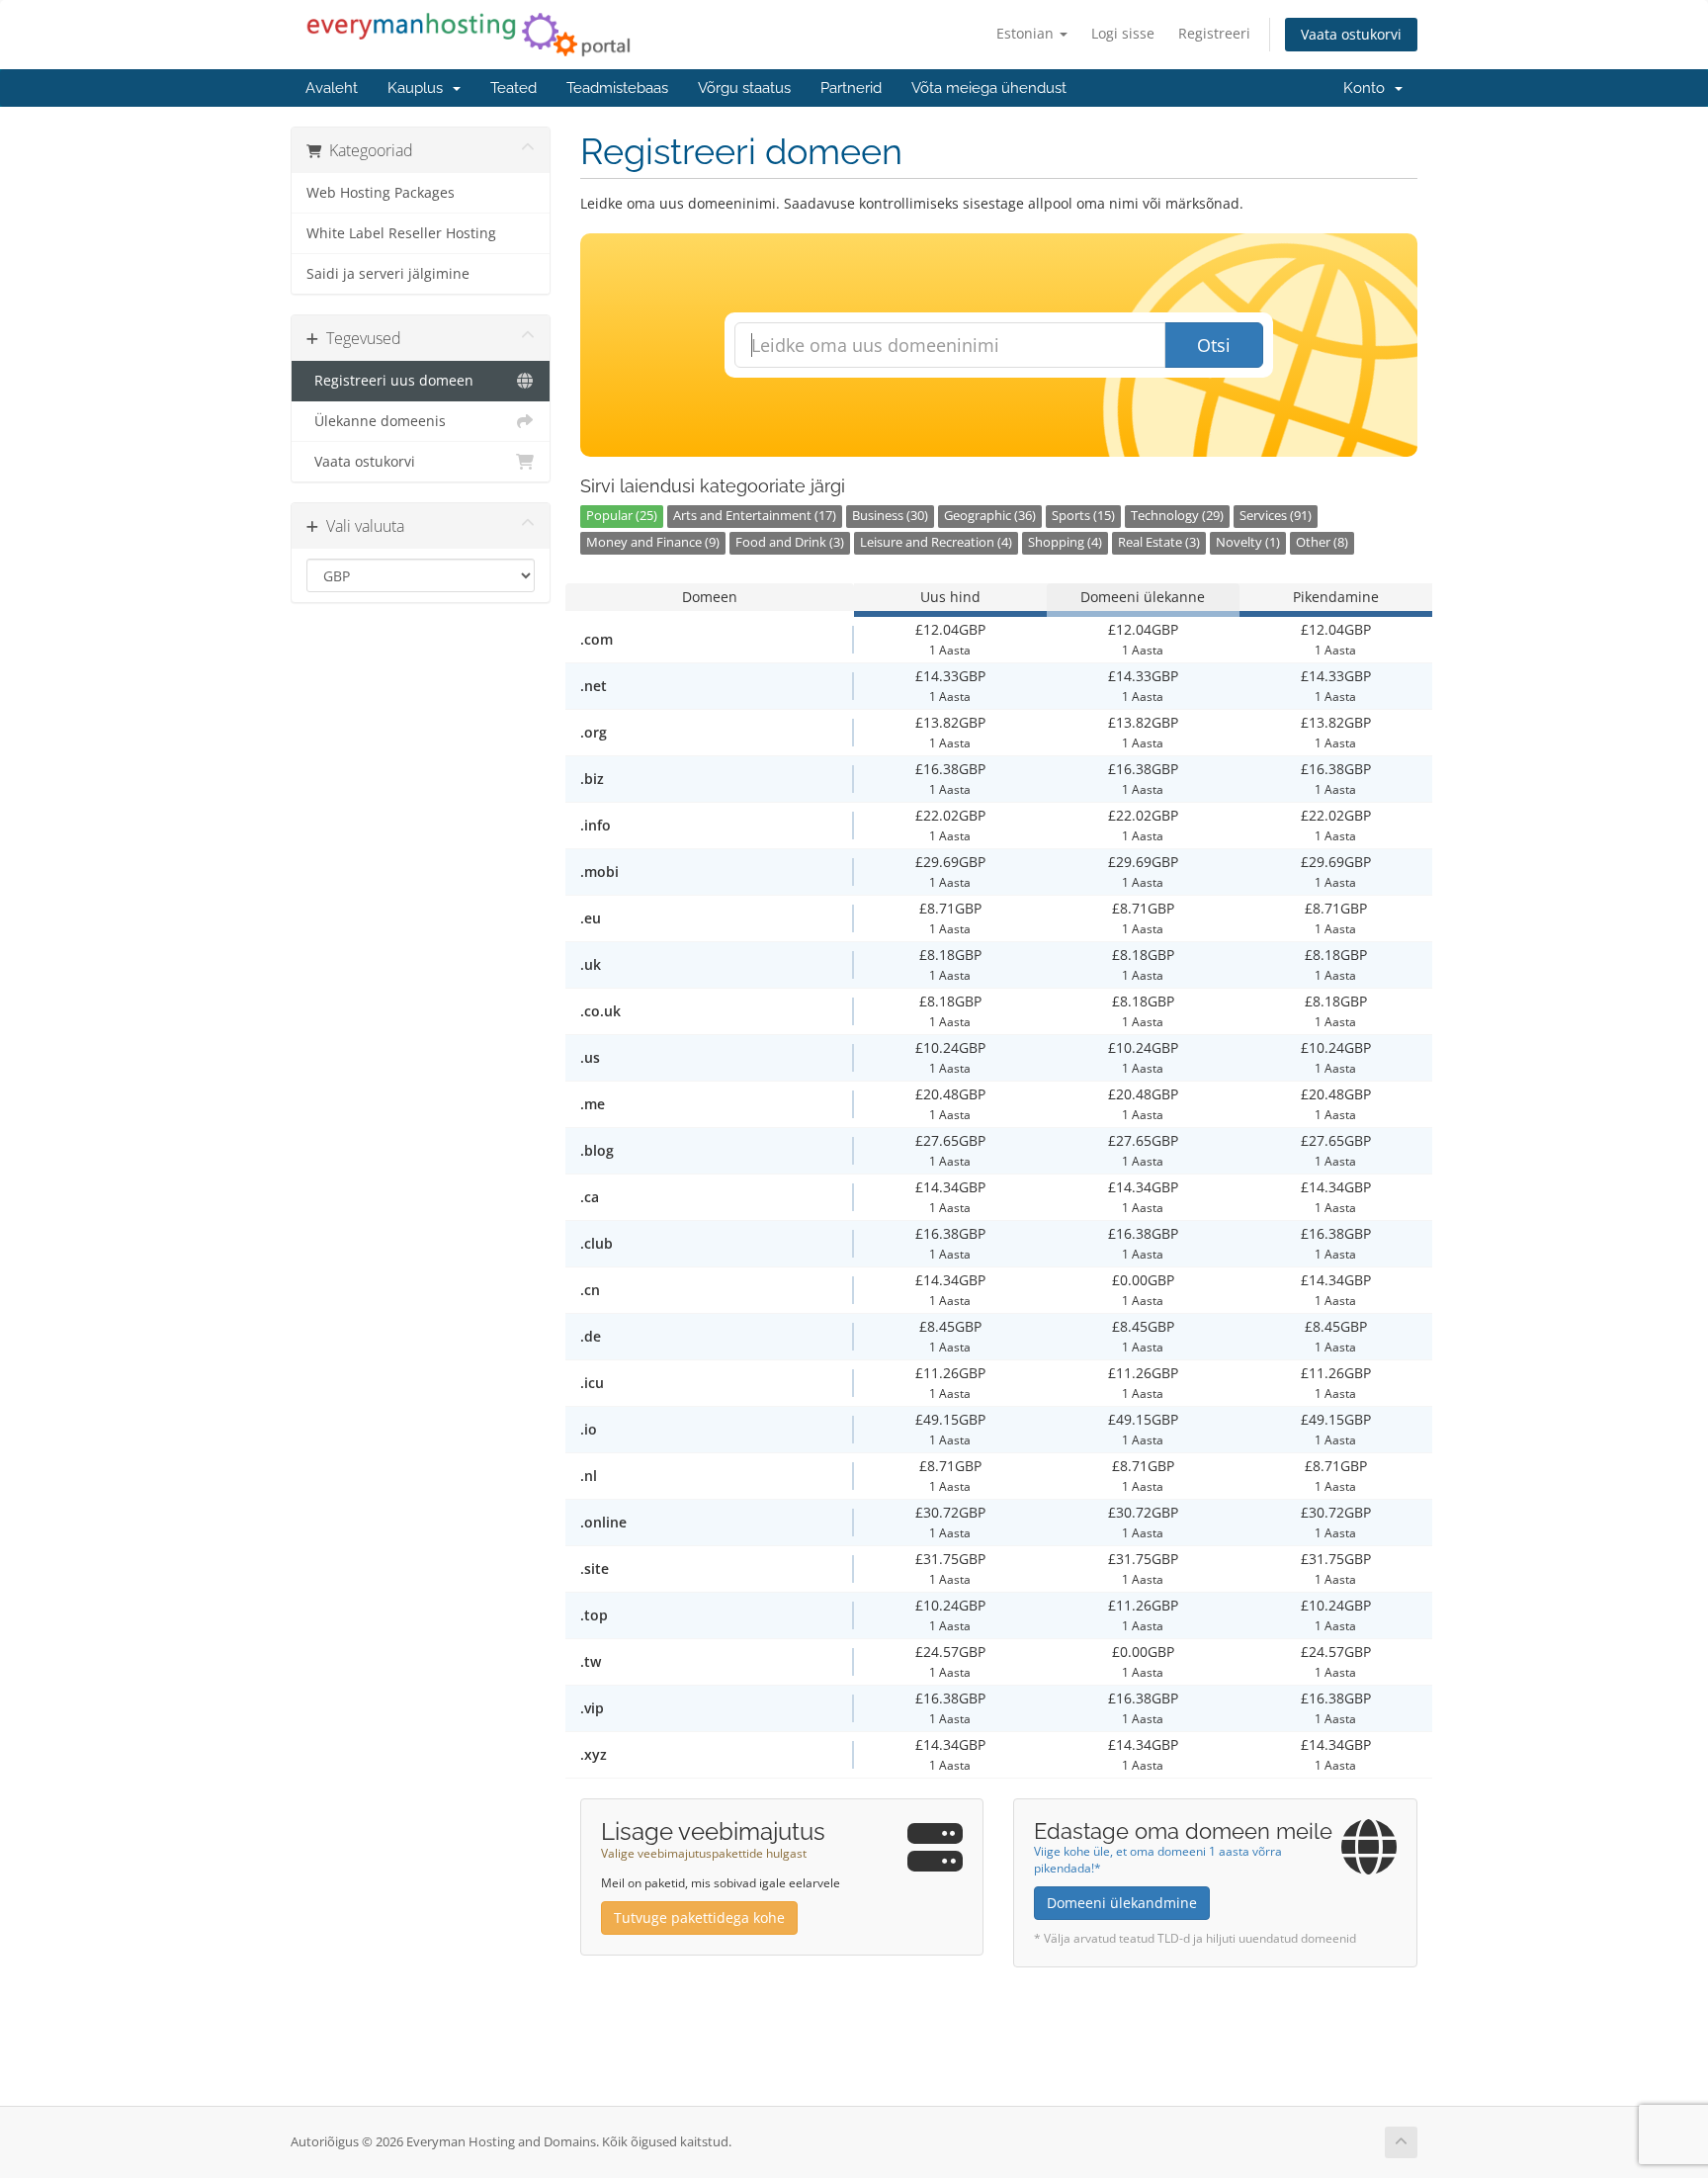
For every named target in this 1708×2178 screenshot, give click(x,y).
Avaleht (332, 88)
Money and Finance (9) (653, 542)
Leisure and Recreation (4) (936, 542)
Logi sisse (1123, 33)
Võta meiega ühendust (989, 88)
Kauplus (419, 88)
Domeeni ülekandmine (1122, 1903)
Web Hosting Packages (381, 193)
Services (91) (1276, 516)
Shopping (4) (1065, 542)
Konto (1368, 88)
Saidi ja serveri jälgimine (388, 274)
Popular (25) (622, 516)
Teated (513, 88)
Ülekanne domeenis (376, 421)
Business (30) (890, 516)
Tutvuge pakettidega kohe (699, 1917)
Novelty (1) (1248, 542)
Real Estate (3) (1159, 542)
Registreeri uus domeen (390, 381)
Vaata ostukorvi (1351, 34)
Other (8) (1322, 542)
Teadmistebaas (617, 88)
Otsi (1214, 345)
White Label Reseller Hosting (401, 233)
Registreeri (1214, 33)
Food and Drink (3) (790, 542)
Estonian (1027, 33)
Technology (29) (1177, 516)
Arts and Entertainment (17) (755, 516)
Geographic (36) (990, 516)
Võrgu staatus (744, 88)
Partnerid (851, 88)
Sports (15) (1083, 516)
